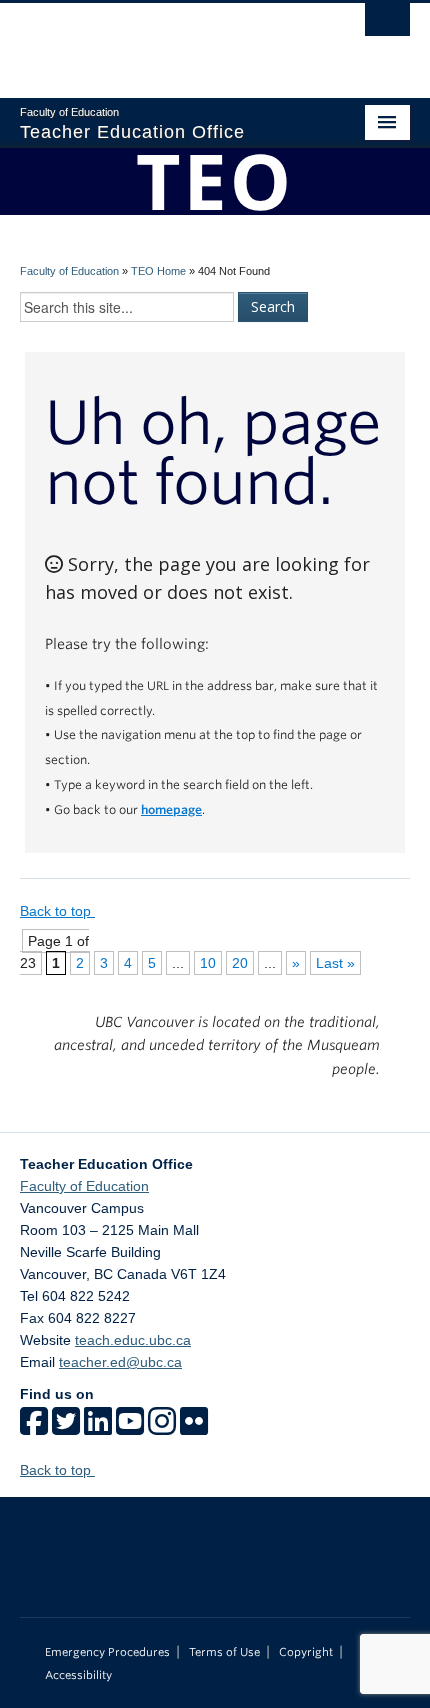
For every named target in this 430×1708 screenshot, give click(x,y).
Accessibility (78, 1675)
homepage (171, 810)
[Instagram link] (162, 1428)
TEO (215, 180)
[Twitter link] (66, 1428)
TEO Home (158, 271)
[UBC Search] (387, 25)
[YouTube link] (130, 1428)
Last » (335, 963)
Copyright (306, 1652)
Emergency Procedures (107, 1652)
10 (208, 963)
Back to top (57, 911)
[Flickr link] (194, 1428)
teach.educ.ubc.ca (133, 1340)
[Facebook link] (34, 1428)
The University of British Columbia (156, 41)
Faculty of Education (69, 271)
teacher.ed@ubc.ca (120, 1362)
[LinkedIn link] (98, 1428)
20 (240, 963)
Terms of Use (224, 1652)
